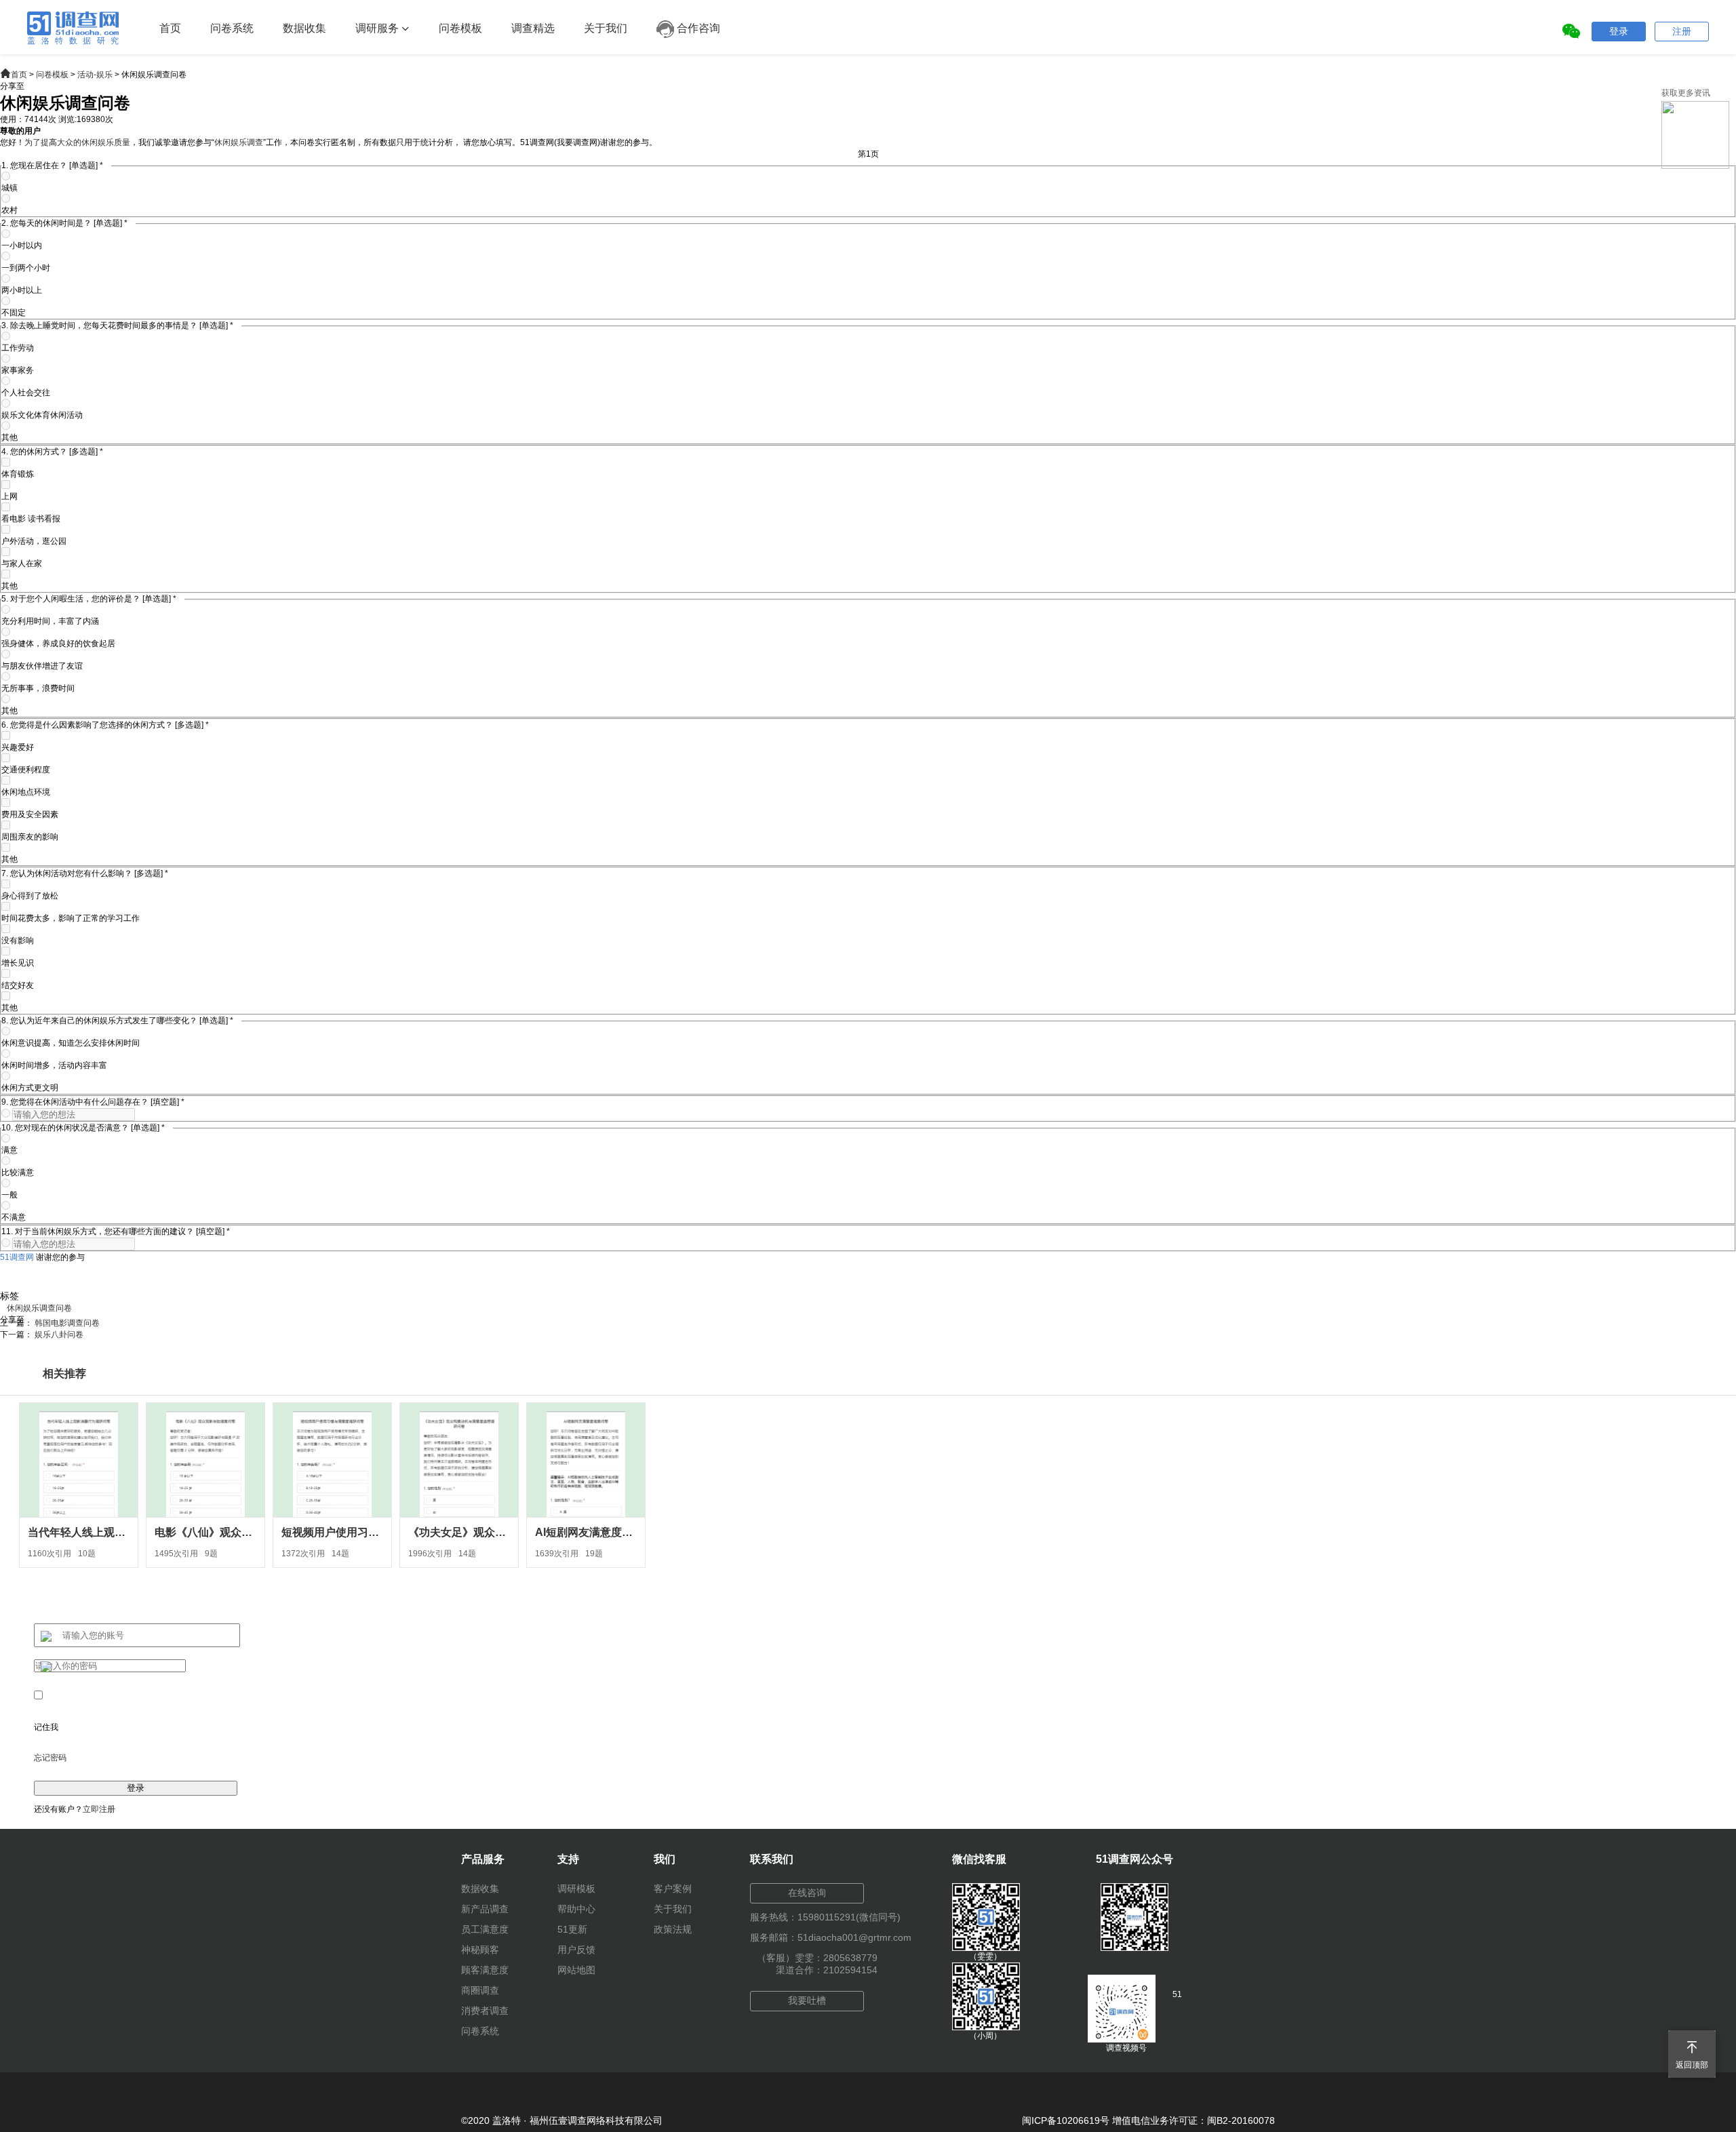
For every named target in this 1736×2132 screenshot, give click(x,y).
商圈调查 (480, 1990)
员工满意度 (485, 1929)
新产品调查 (485, 1909)
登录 (1619, 31)
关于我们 (606, 28)
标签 (9, 1296)
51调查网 (17, 1257)
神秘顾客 (480, 1950)
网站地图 (576, 1970)
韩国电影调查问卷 (67, 1323)
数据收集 (304, 28)
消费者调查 (485, 2011)
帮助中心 (576, 1909)
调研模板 (576, 1889)
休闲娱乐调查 (239, 142)
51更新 (572, 1929)
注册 (1682, 31)
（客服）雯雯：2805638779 (817, 1958)
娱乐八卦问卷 (59, 1335)
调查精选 (533, 28)
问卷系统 (232, 28)
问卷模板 (460, 28)
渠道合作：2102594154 (827, 1970)
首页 (170, 28)
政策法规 (673, 1929)
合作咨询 (697, 28)
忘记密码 (50, 1758)
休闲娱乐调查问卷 (39, 1308)
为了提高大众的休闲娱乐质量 (77, 142)
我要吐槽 (807, 2000)
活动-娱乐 (95, 75)
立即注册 (99, 1809)
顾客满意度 (485, 1970)
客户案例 (673, 1889)
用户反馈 (576, 1950)
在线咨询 (807, 1893)
